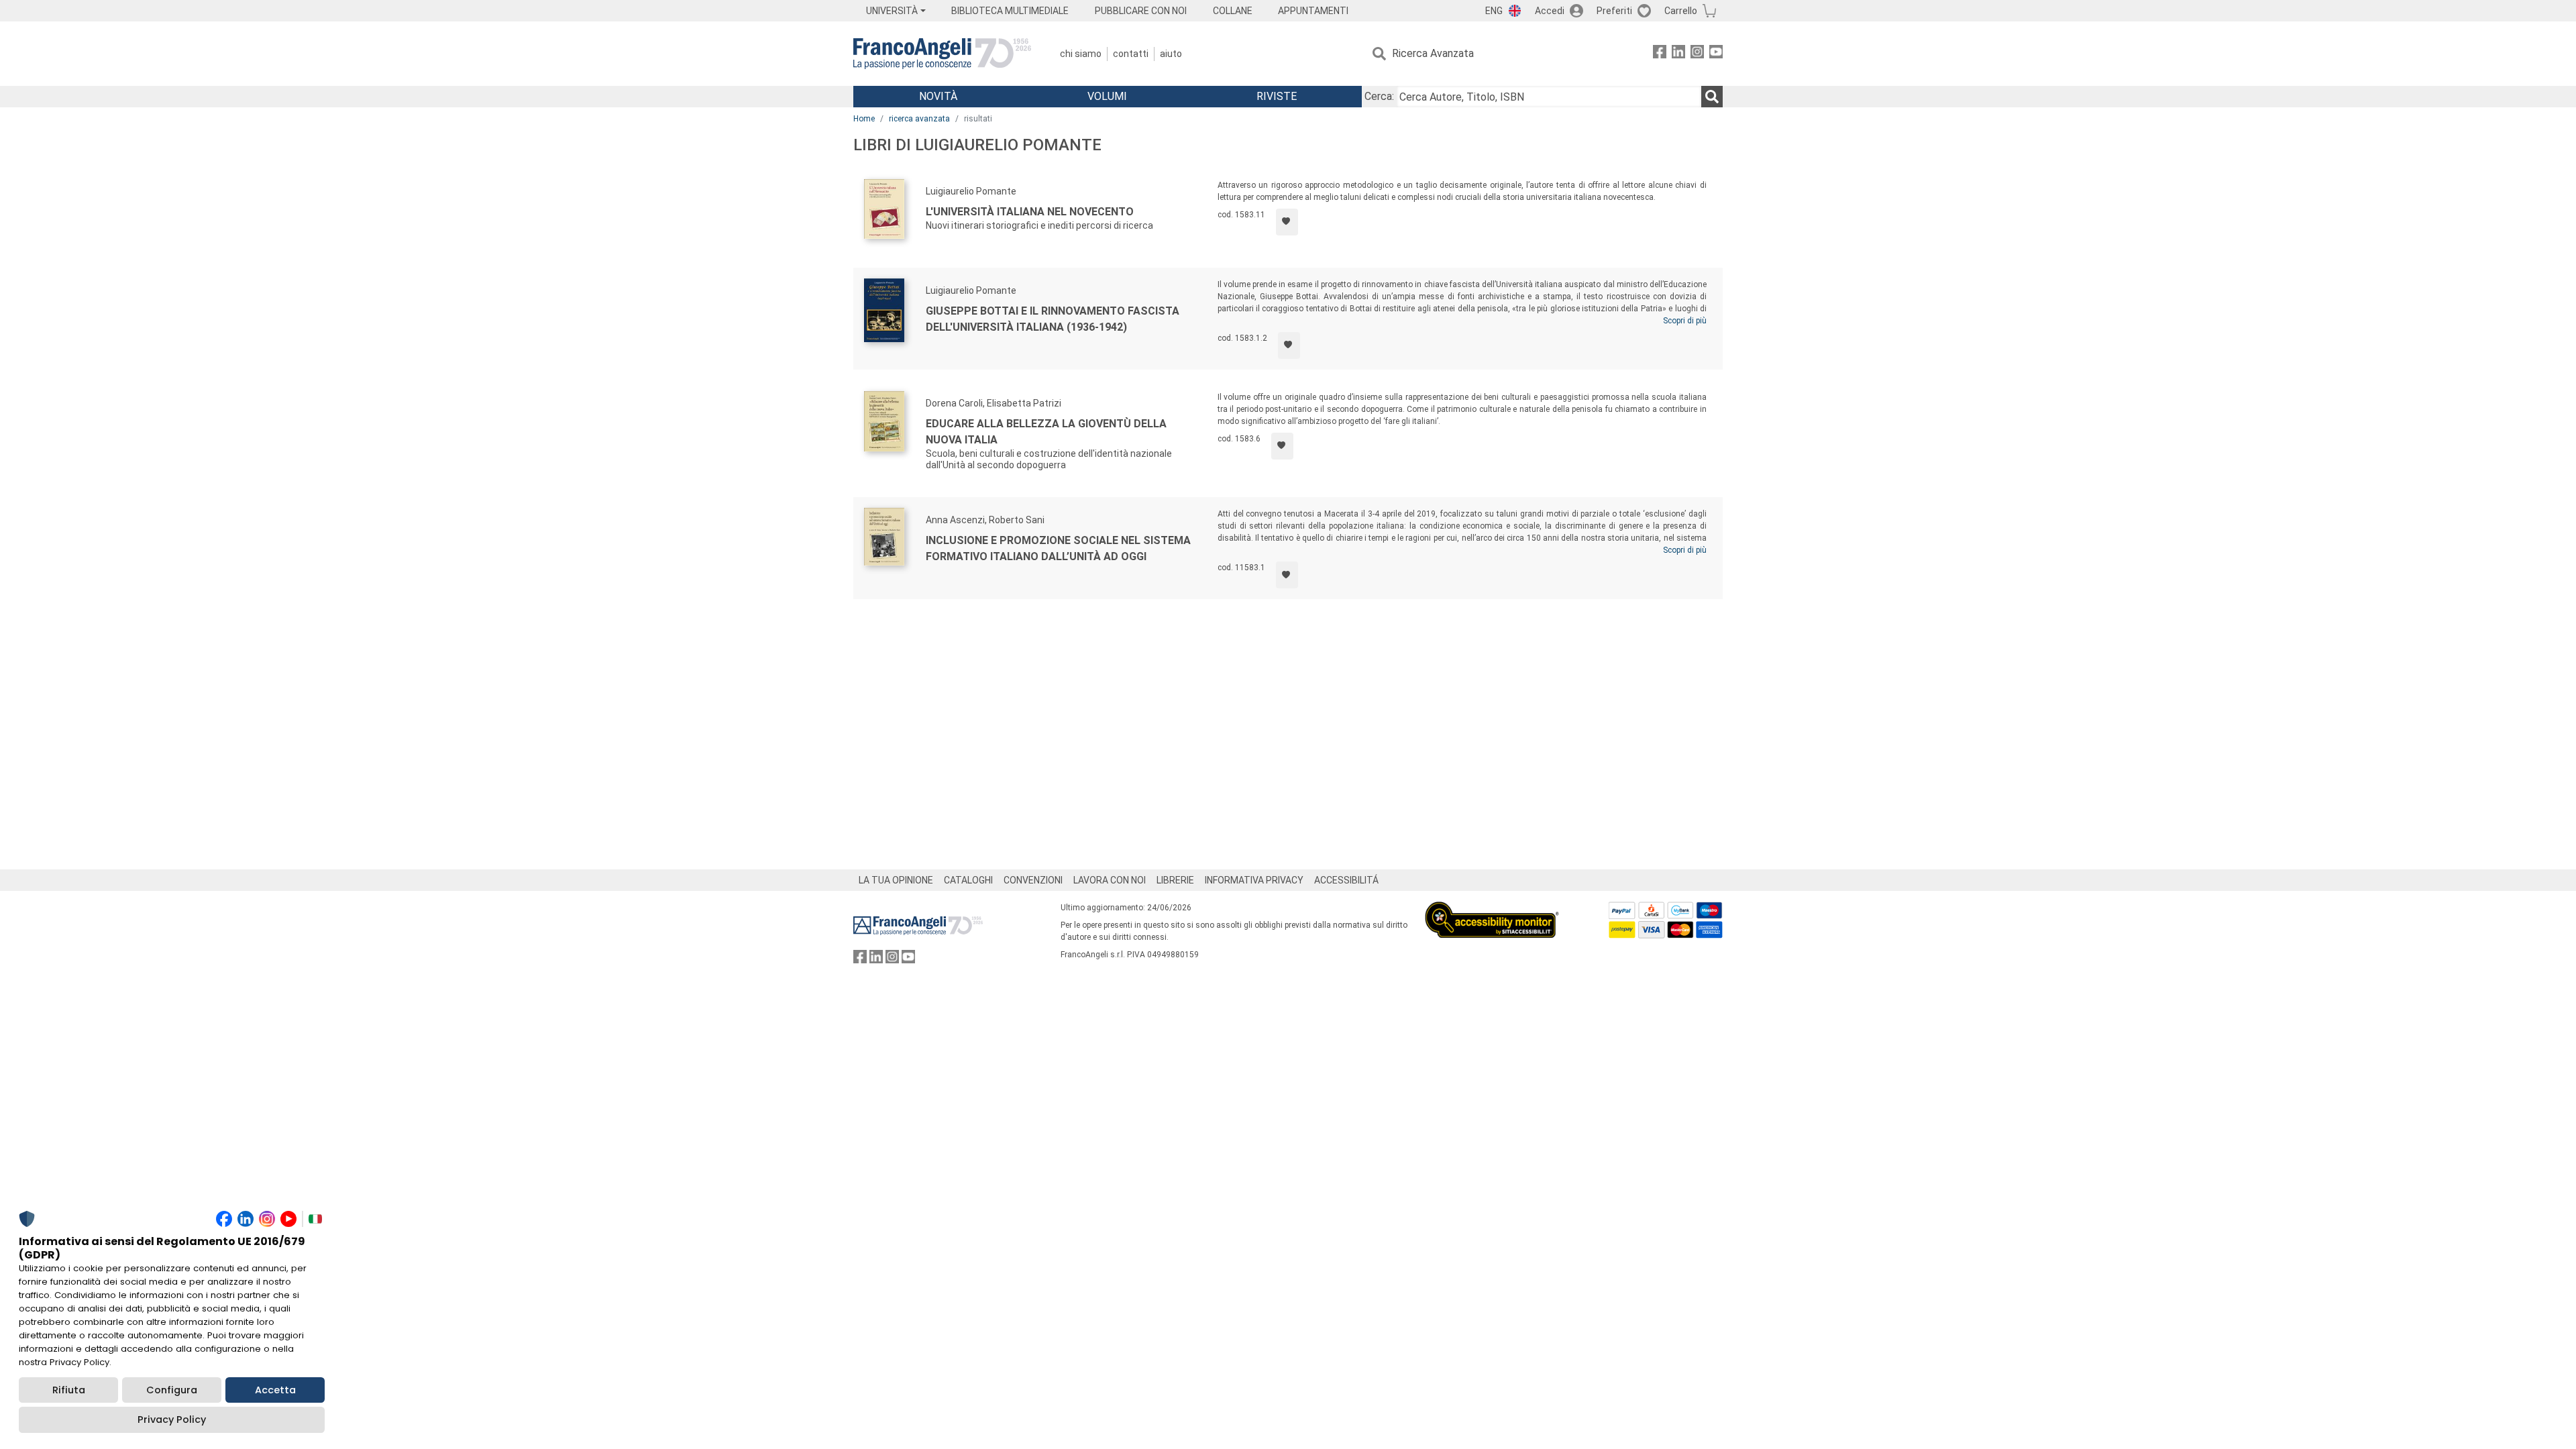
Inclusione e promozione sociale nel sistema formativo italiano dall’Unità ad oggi (1058, 548)
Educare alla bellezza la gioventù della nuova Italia (1046, 432)
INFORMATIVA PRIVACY (1254, 880)
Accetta (275, 1390)
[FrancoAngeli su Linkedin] (1678, 54)
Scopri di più (1685, 321)
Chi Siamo (1081, 54)
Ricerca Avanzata (1433, 53)
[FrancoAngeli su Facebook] (1660, 54)
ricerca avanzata (919, 119)
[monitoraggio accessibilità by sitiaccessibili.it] (1492, 909)
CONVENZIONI (1033, 880)
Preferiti (1614, 11)
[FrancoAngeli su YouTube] (1716, 54)
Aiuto (1171, 54)
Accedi (1550, 11)
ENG (1494, 11)
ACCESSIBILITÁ (1346, 880)
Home (864, 119)
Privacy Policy (172, 1419)
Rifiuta (69, 1390)
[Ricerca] (1712, 97)
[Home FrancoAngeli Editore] (942, 54)
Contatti (1131, 54)
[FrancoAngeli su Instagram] (1697, 54)
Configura (172, 1390)
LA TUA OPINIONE (896, 880)
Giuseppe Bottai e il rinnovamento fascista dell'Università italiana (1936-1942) (1053, 319)
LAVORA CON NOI (1110, 880)
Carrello (1681, 11)
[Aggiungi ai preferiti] (1287, 222)
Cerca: (1379, 96)
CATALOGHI (968, 880)
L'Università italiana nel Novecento (1030, 212)
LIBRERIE (1175, 880)
